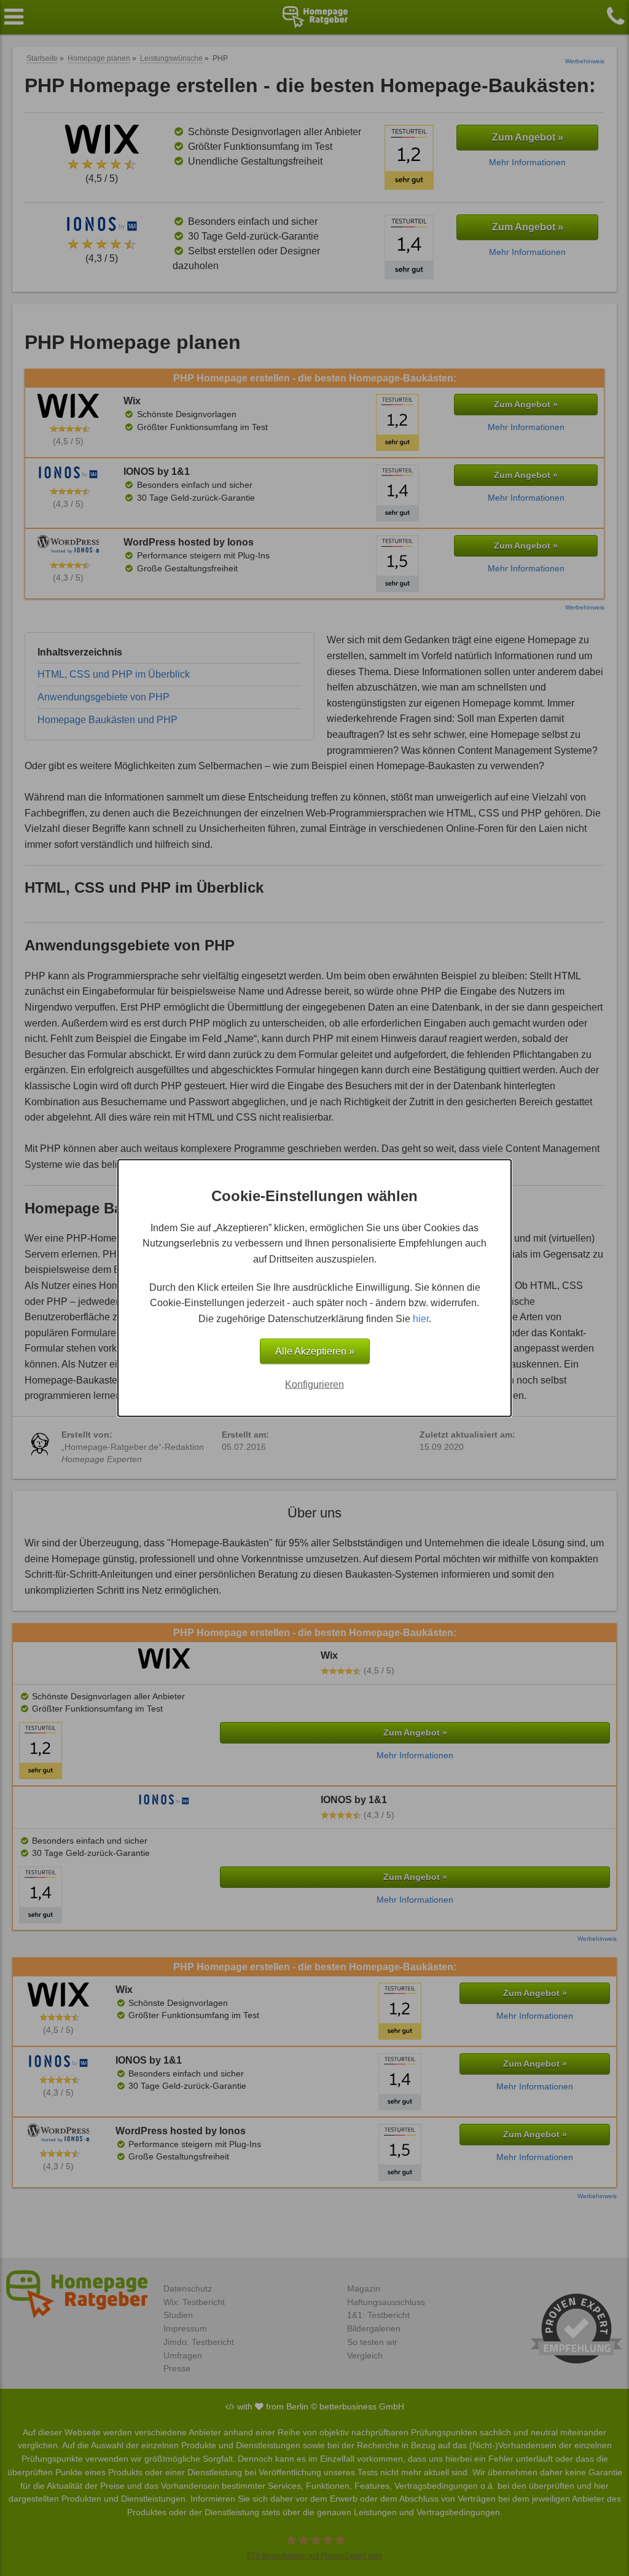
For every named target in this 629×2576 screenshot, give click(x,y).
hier (421, 1318)
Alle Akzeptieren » (315, 1351)
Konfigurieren (314, 1384)
